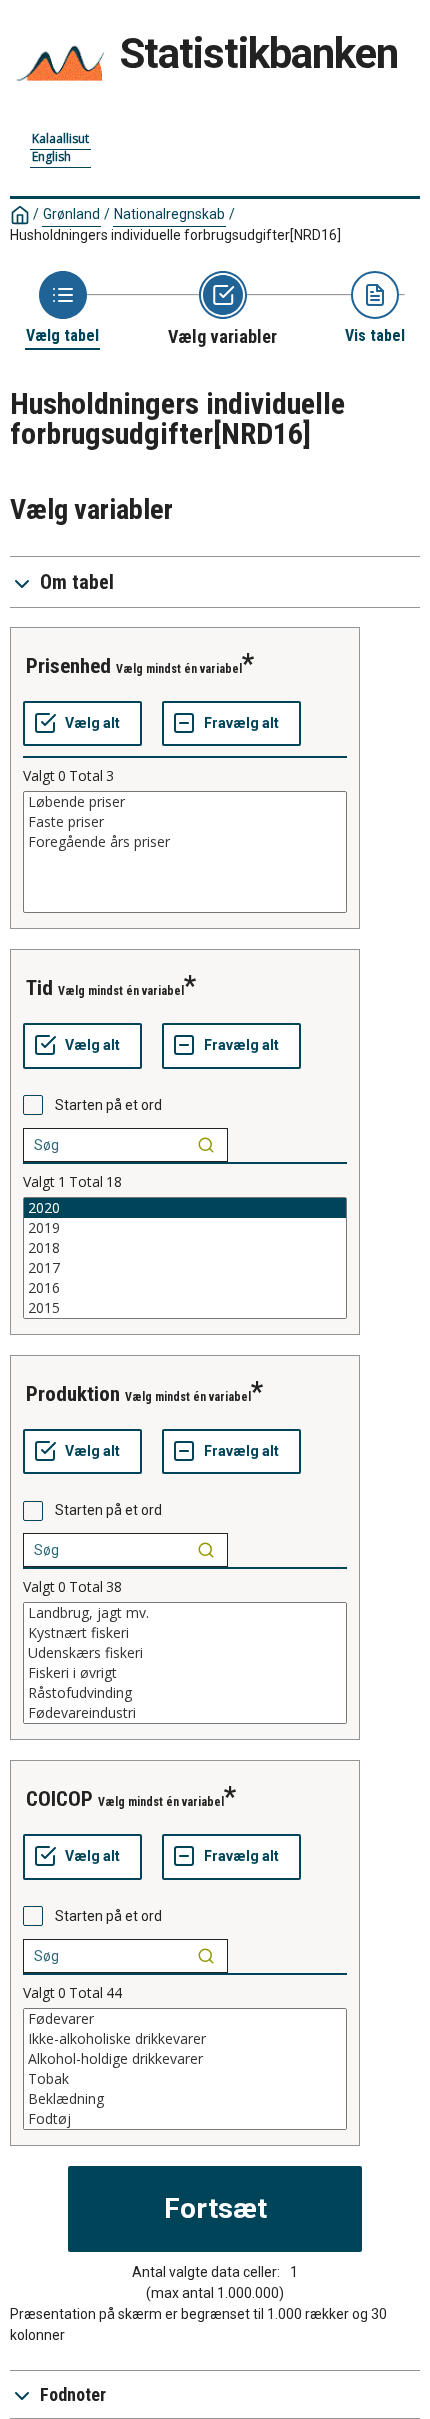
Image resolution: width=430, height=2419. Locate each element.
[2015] (185, 1308)
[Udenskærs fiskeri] (185, 1653)
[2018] (185, 1248)
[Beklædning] (185, 2099)
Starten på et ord (108, 1105)
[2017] (185, 1268)
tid (39, 988)
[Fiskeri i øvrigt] (185, 1673)
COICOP (59, 1799)
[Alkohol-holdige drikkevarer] (185, 2059)
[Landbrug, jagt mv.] (185, 1613)
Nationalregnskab (169, 214)
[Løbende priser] (185, 802)
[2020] (185, 1208)
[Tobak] (185, 2079)
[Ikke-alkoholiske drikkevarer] (185, 2039)
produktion (73, 1394)
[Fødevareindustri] (185, 1713)
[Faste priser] (185, 822)
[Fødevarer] (185, 2019)
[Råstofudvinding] (185, 1693)
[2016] (185, 1288)
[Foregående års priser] (185, 842)
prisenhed (68, 666)
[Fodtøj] (185, 2119)
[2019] (185, 1228)
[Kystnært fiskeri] (185, 1633)
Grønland (71, 214)
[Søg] (206, 1145)
